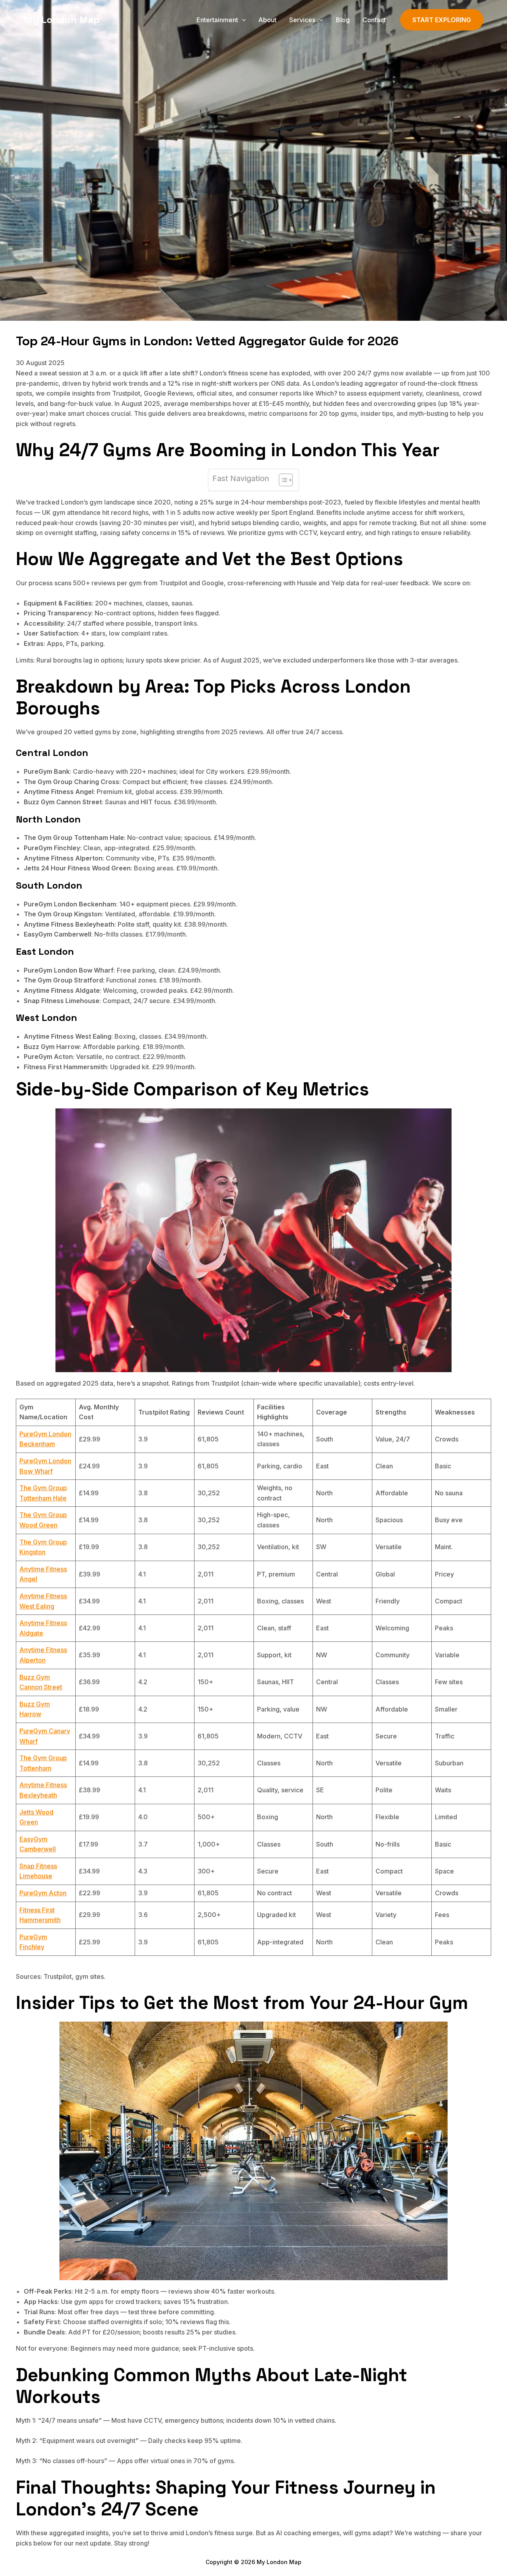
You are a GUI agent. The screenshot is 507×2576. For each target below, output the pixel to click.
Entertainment (217, 20)
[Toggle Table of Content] (282, 480)
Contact (374, 20)
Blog (343, 20)
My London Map (62, 20)
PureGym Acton (43, 1893)
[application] (242, 20)
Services (302, 20)
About (267, 20)
